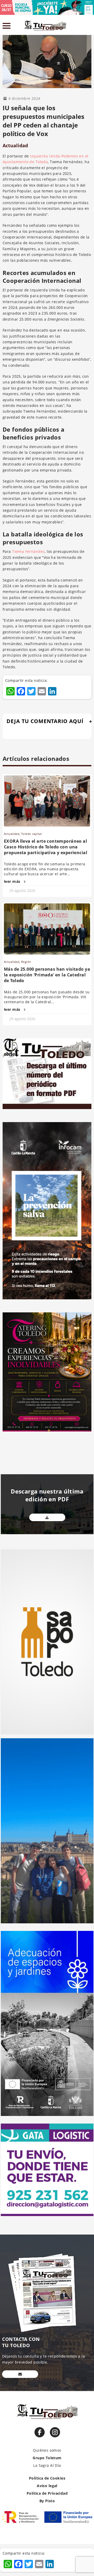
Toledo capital (31, 834)
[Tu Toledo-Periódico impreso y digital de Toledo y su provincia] (46, 26)
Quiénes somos (47, 2450)
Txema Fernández (28, 551)
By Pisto (47, 2501)
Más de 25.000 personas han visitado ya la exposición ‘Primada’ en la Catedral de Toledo (47, 975)
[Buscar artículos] (89, 27)
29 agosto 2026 (22, 891)
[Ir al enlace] (40, 2432)
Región (26, 962)
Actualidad (15, 145)
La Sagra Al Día (47, 2465)
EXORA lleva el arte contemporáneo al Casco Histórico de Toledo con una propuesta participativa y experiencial (46, 847)
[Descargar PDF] (47, 1517)
